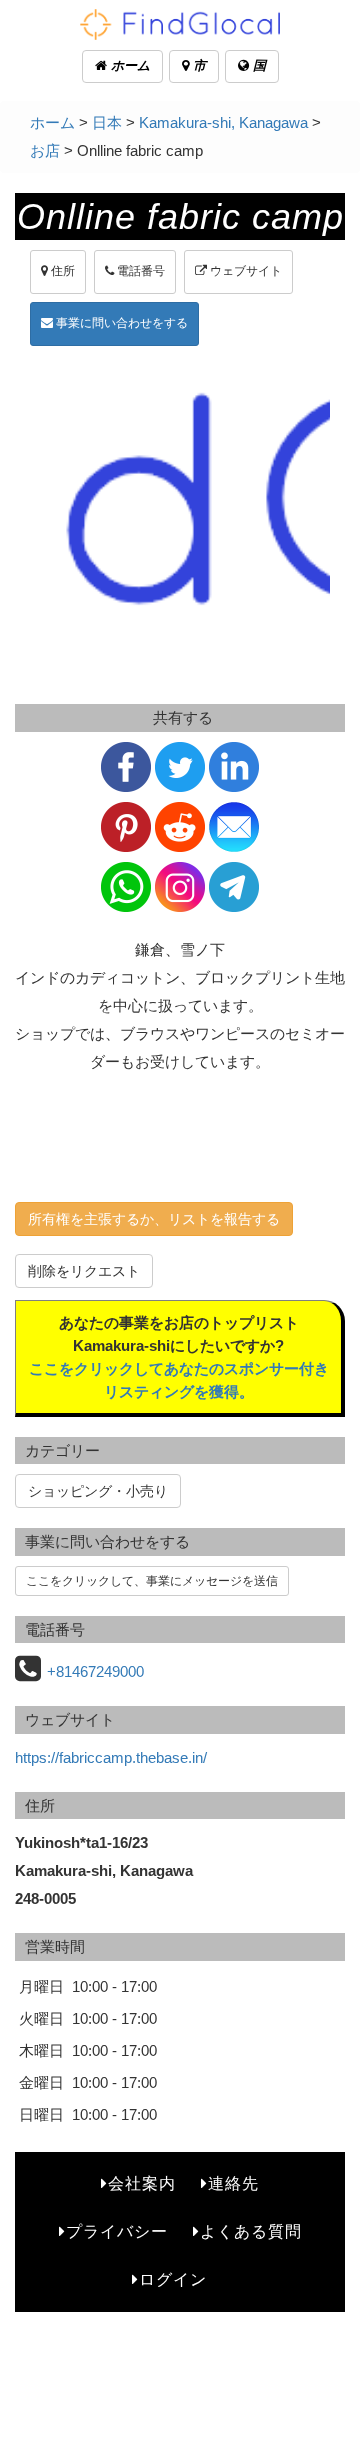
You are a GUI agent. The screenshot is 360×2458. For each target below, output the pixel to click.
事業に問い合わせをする (120, 323)
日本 (107, 122)
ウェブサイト (244, 271)
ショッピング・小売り (98, 1491)
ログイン (173, 2279)
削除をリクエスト (84, 1271)
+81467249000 (95, 1671)
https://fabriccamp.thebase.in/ (111, 1757)
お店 (45, 150)
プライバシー (117, 2231)
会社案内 (142, 2183)
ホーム (128, 65)
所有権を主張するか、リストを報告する (154, 1219)
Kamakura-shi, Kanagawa (223, 122)
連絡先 (233, 2183)
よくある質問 (251, 2231)
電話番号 (139, 271)
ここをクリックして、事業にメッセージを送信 (152, 1581)
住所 (61, 271)
